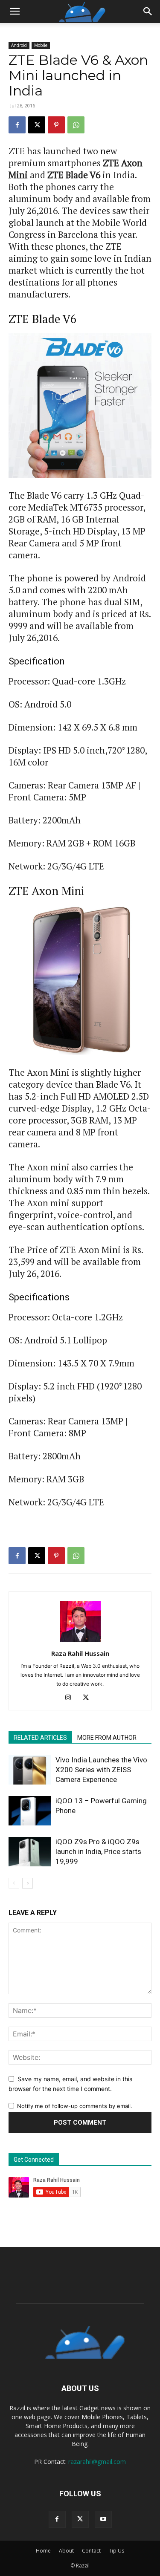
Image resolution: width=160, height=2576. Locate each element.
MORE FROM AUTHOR (107, 1738)
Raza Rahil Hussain (80, 1653)
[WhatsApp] (76, 125)
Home (43, 2551)
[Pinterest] (56, 125)
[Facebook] (17, 125)
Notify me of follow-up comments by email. (75, 2106)
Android (19, 45)
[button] (15, 12)
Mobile (41, 45)
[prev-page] (14, 1883)
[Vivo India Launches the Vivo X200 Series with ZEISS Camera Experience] (30, 1770)
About (66, 2551)
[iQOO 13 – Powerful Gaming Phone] (30, 1811)
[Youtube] (103, 2519)
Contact (91, 2551)
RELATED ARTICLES (40, 1738)
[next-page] (28, 1883)
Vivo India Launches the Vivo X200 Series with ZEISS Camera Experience (101, 1770)
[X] (37, 125)
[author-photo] (80, 1642)
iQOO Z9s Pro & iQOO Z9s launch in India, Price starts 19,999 (98, 1851)
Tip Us (116, 2551)
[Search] (148, 12)
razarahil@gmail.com (97, 2462)
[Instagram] (71, 1698)
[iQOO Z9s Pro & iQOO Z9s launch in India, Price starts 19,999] (30, 1852)
